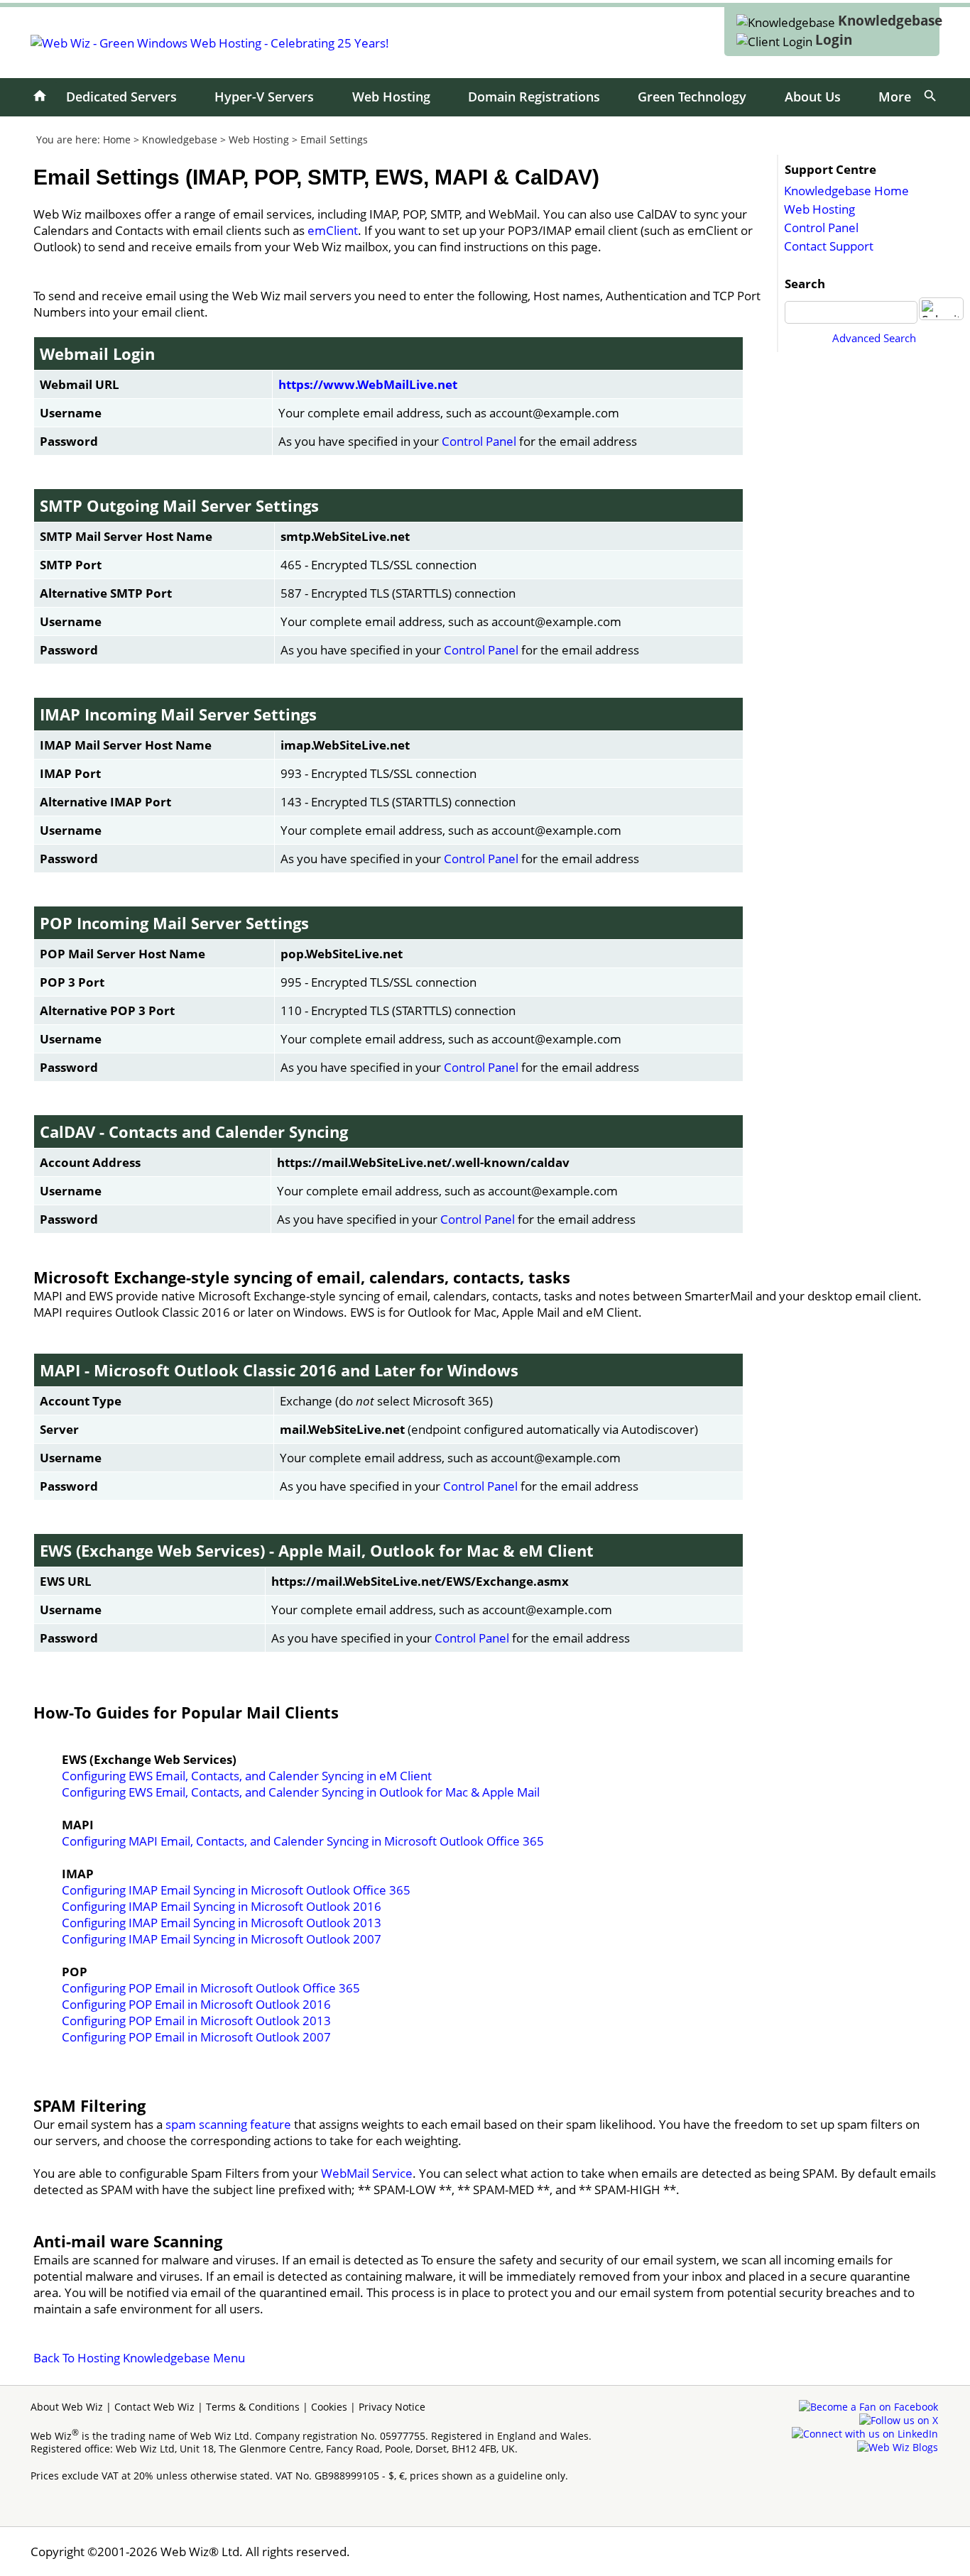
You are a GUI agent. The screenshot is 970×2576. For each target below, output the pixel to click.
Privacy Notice (392, 2407)
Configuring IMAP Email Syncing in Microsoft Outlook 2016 (222, 1906)
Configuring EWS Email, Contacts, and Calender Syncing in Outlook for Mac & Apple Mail (301, 1792)
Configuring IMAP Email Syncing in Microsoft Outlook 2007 (222, 1939)
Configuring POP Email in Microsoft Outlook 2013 (196, 2021)
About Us (813, 97)
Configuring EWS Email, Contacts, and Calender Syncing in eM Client (247, 1776)
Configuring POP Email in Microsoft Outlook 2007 (196, 2037)
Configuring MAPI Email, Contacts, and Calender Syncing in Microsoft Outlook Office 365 (303, 1841)
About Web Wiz (67, 2407)
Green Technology (692, 97)
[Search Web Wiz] (930, 96)
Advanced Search (874, 338)
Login (834, 40)
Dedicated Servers (121, 97)
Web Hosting (391, 97)
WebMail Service (367, 2173)
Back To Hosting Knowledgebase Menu (139, 2358)
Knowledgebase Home (846, 191)
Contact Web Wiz (154, 2407)
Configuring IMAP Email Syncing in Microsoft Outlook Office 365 (236, 1890)
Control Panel (821, 228)
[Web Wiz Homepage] (40, 96)
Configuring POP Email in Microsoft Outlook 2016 (196, 2004)
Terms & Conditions (253, 2407)
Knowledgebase (890, 21)
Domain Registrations (534, 97)
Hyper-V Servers (264, 97)
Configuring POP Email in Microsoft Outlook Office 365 (211, 1988)
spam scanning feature (228, 2124)
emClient (333, 230)
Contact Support (829, 246)
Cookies (329, 2407)
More (895, 97)
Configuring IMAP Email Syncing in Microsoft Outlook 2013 (222, 1923)
